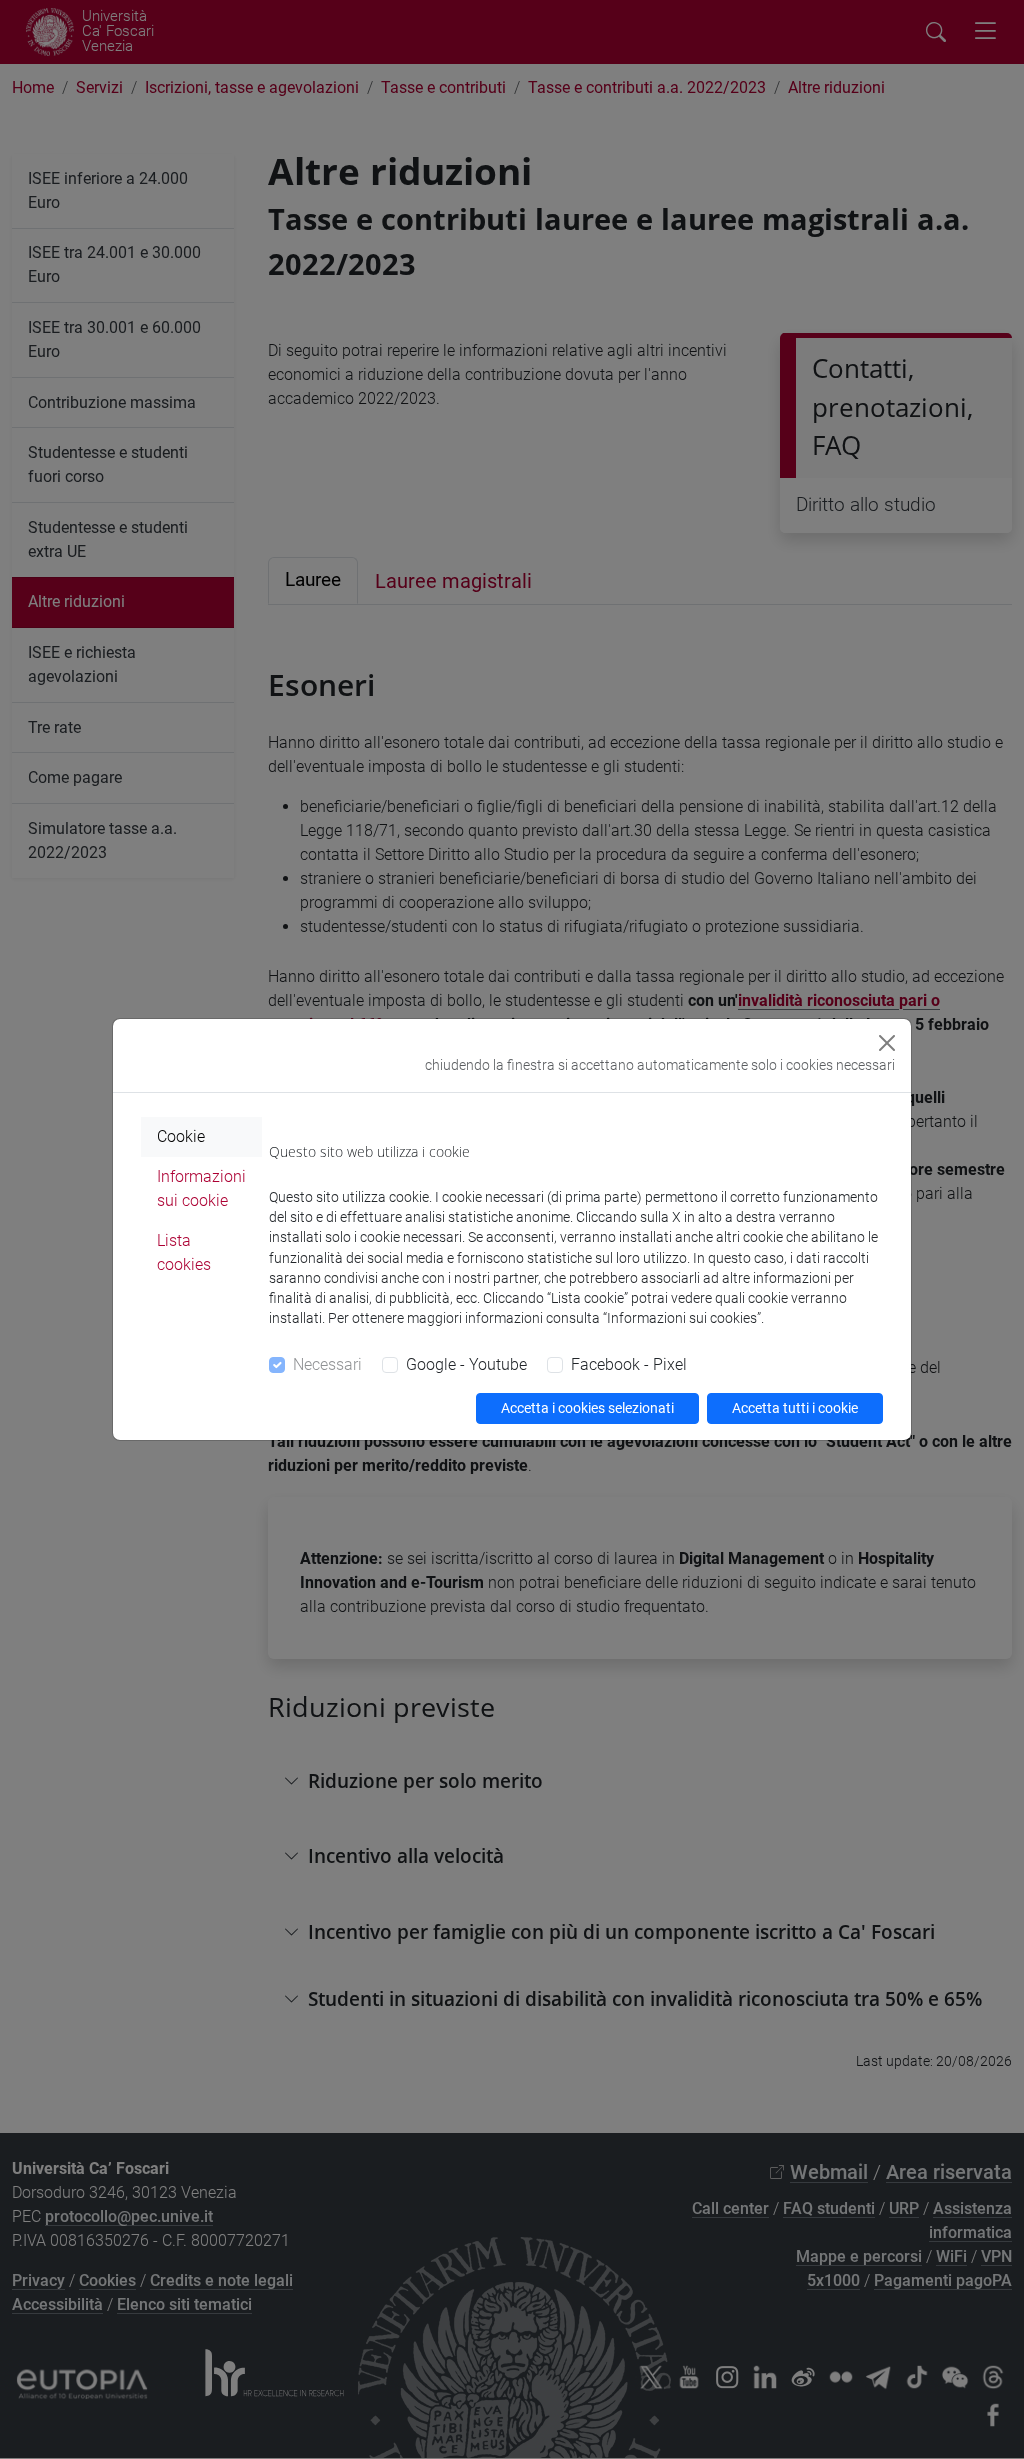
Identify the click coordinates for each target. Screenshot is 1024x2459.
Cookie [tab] (181, 1136)
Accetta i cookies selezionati (587, 1408)
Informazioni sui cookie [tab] (201, 1188)
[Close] (887, 1043)
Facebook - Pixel (629, 1364)
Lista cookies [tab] (184, 1252)
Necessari (327, 1364)
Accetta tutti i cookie (795, 1408)
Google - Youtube (466, 1364)
